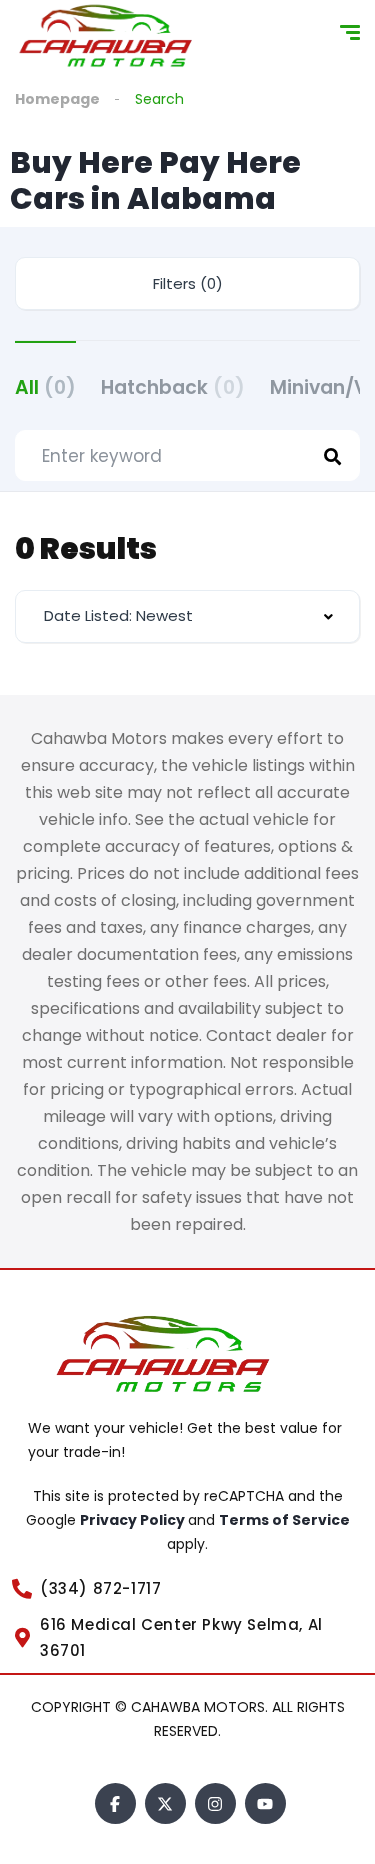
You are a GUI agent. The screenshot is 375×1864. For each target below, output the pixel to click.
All (45, 387)
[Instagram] (215, 1803)
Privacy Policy (134, 1520)
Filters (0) (188, 283)
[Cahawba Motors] (110, 35)
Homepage (57, 99)
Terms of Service (284, 1520)
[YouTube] (265, 1803)
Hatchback (173, 387)
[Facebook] (115, 1803)
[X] (165, 1803)
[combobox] (187, 616)
